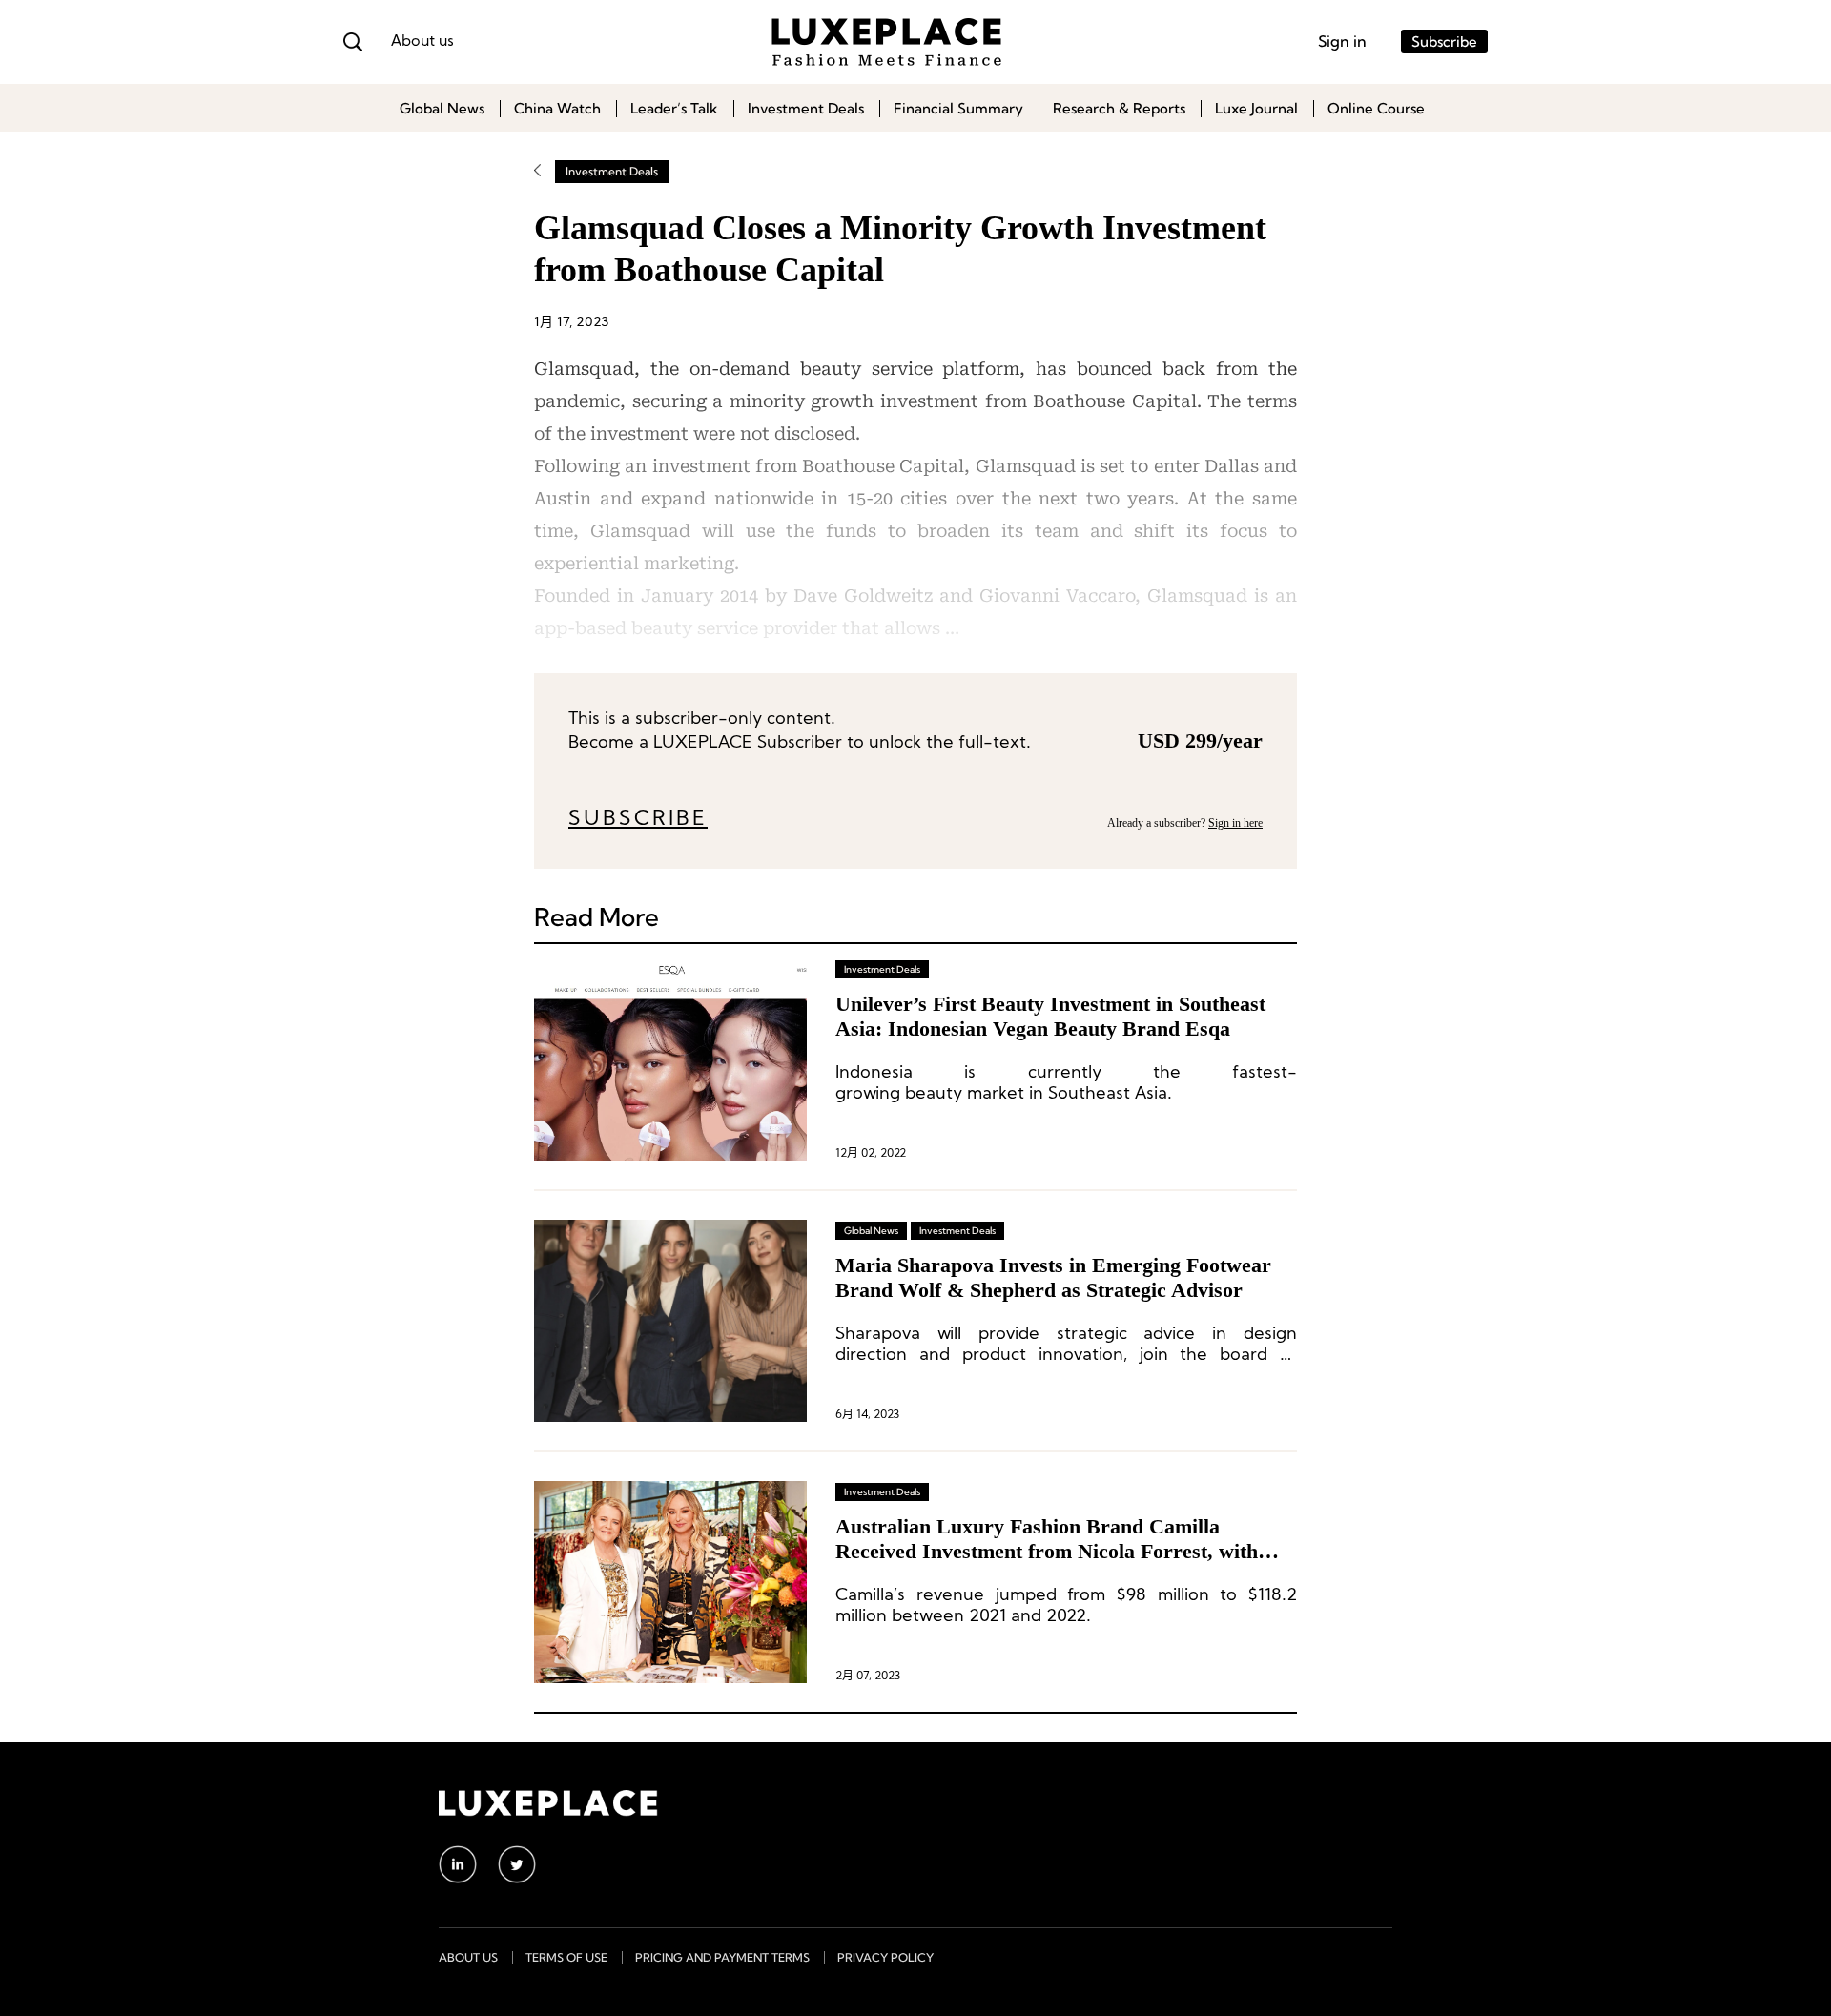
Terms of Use (566, 1957)
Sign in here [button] (1235, 823)
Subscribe (1444, 41)
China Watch (557, 108)
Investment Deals (806, 108)
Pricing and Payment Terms (722, 1957)
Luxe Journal (1256, 108)
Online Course (1376, 108)
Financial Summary (958, 108)
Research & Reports (1119, 108)
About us (422, 42)
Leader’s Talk (674, 108)
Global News (442, 108)
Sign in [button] (1342, 41)
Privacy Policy (885, 1957)
